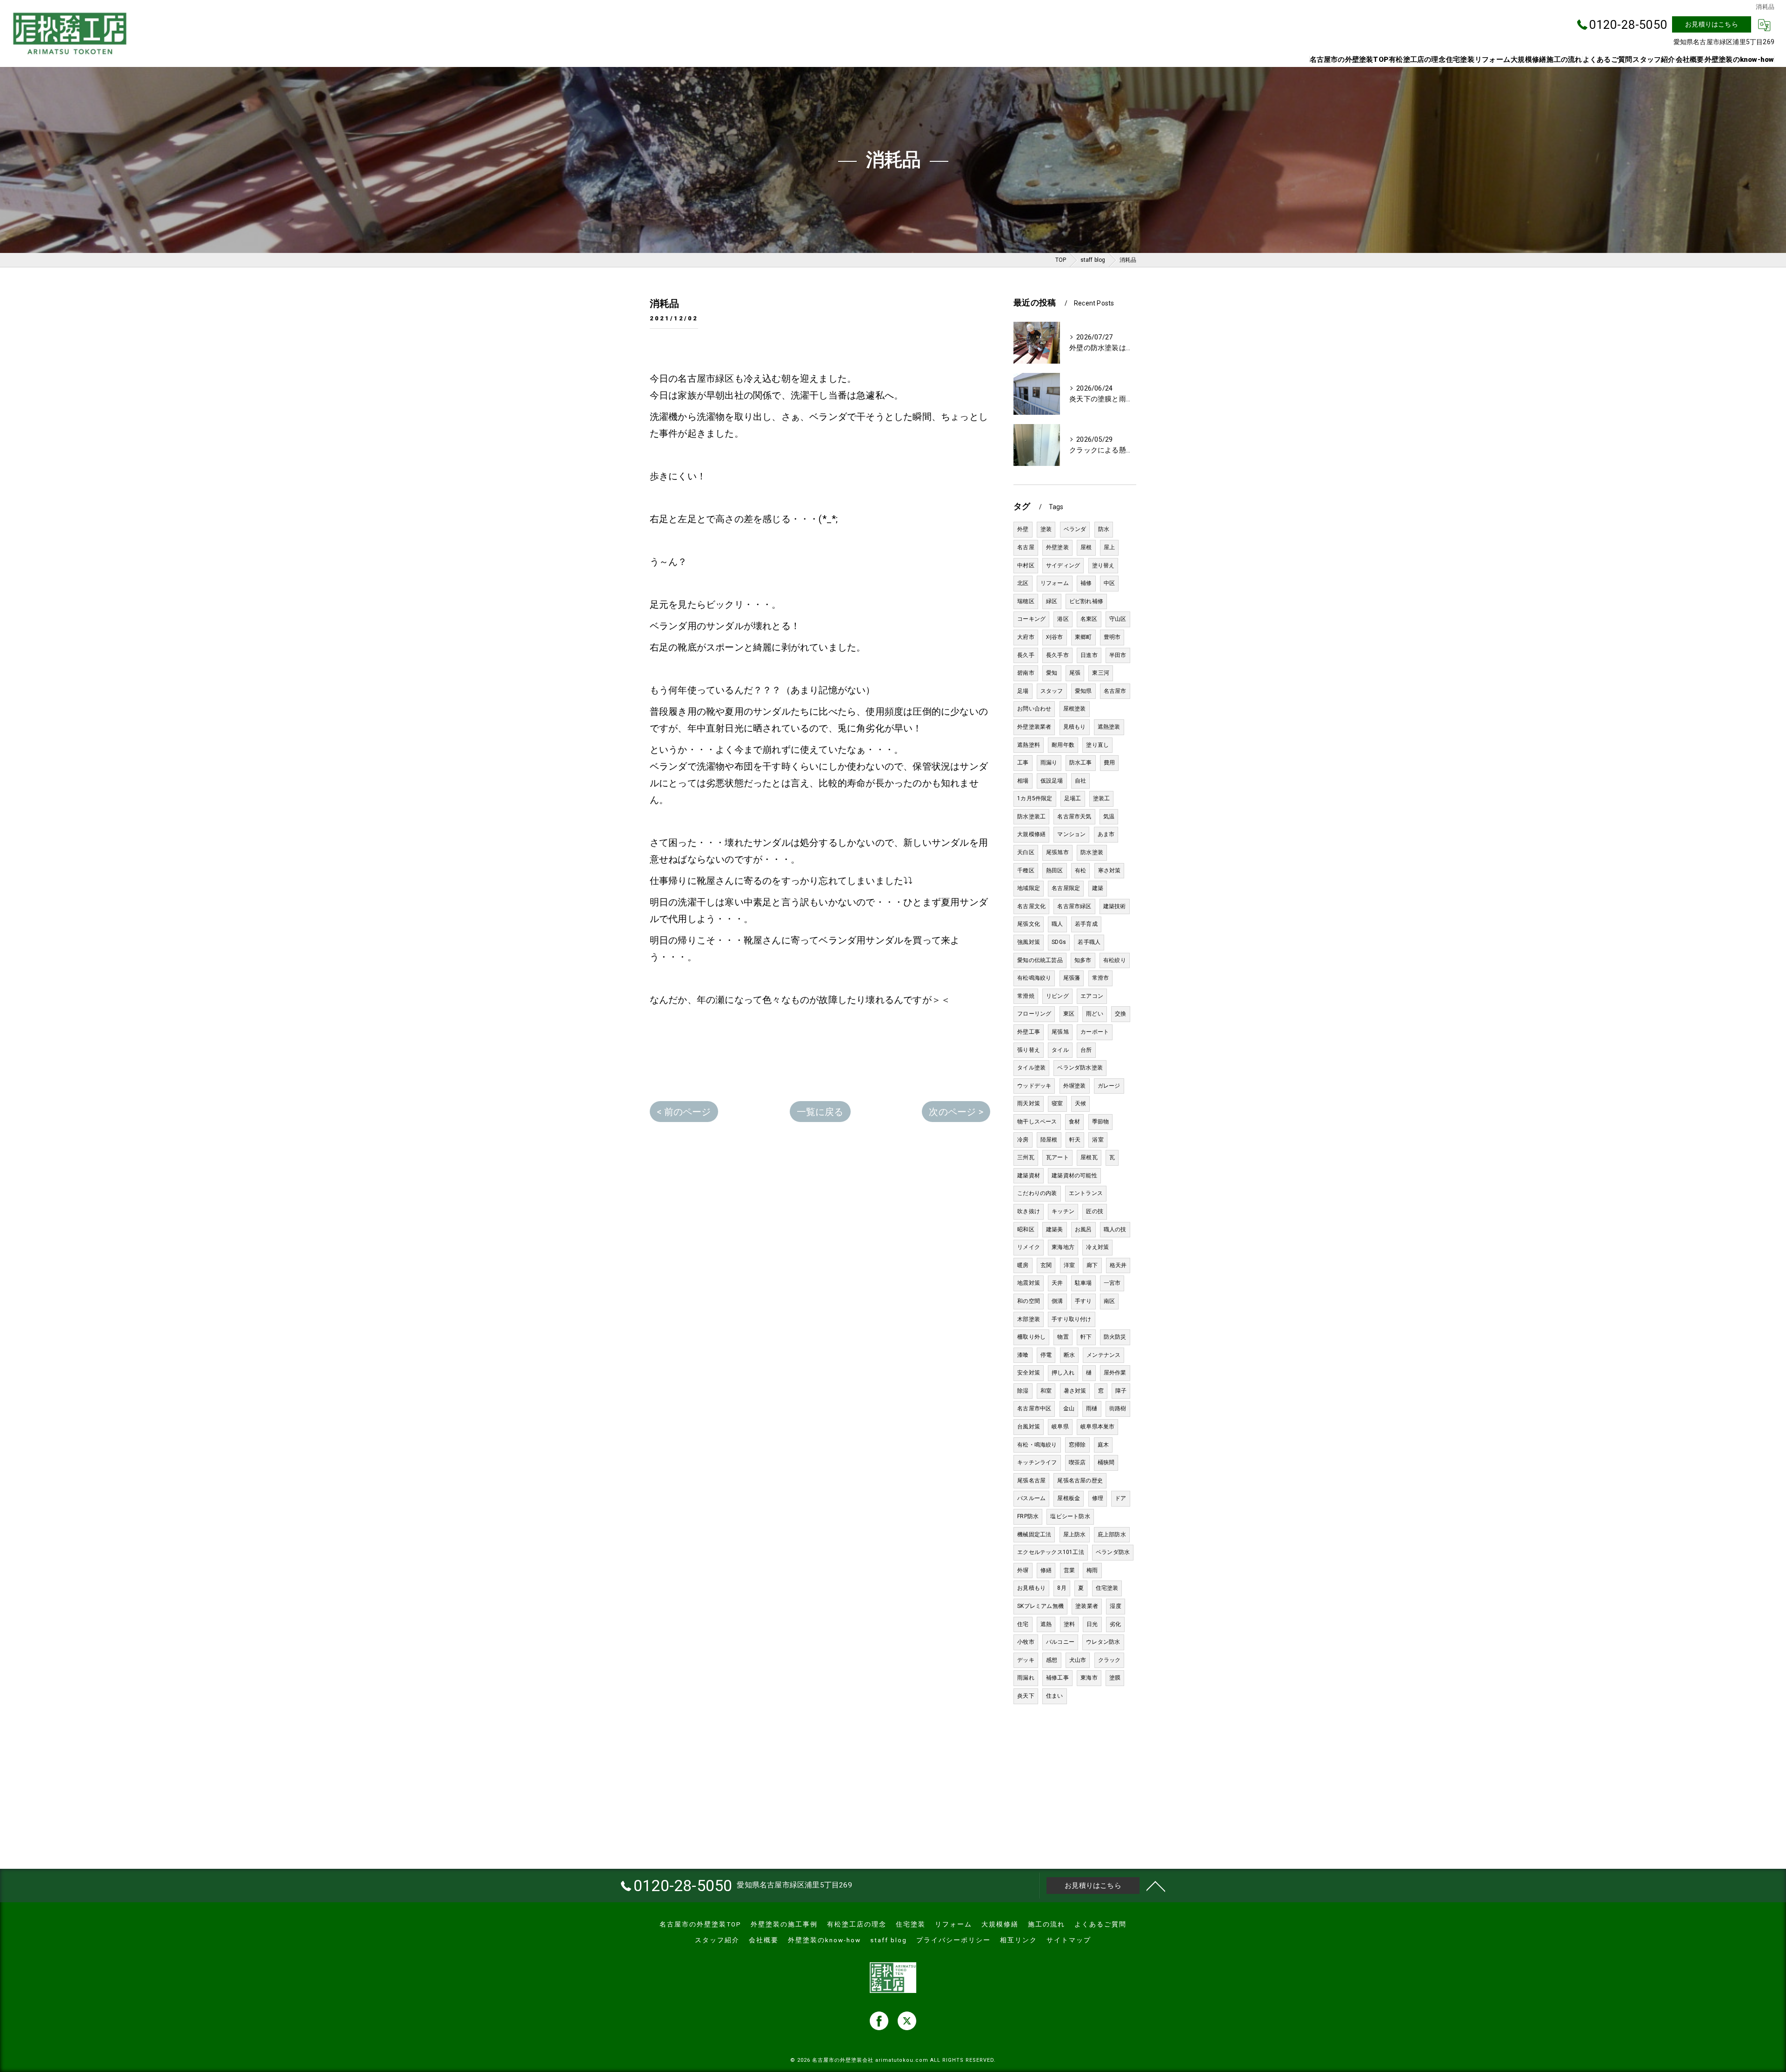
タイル (1060, 1050)
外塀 (1023, 1570)
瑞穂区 (1026, 601)
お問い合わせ (1034, 709)
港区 (1063, 619)
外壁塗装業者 (1034, 727)
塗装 (1046, 529)
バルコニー (1060, 1642)
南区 (1109, 1301)
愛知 (1052, 673)
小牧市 (1026, 1642)
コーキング (1031, 619)
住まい (1055, 1696)
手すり (1083, 1301)
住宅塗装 (1107, 1588)
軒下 (1086, 1337)
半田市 (1118, 655)
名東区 (1089, 619)
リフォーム (1055, 583)
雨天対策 (1029, 1103)
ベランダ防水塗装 (1080, 1068)
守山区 (1118, 619)
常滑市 (1101, 978)
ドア (1120, 1498)
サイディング (1063, 565)
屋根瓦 (1089, 1157)
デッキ (1026, 1660)
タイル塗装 (1031, 1068)
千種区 (1026, 870)
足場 (1023, 691)
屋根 (1086, 547)
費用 (1109, 763)
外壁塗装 (1057, 547)
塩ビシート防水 (1070, 1516)
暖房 (1023, 1265)
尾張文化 (1029, 924)
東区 (1069, 1014)
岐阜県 (1060, 1427)
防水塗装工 (1031, 817)
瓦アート (1057, 1157)
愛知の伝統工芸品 (1040, 960)
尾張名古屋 (1031, 1481)
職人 (1057, 924)
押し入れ (1063, 1373)
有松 (1080, 870)
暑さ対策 (1075, 1391)
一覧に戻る (820, 1112)
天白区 (1026, 852)
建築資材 (1029, 1175)
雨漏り (1049, 763)
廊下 (1092, 1265)
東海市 (1089, 1678)
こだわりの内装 (1037, 1193)
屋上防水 (1075, 1534)
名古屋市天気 (1074, 817)
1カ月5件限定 (1035, 798)
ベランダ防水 (1113, 1552)
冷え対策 (1097, 1247)
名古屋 (1026, 547)
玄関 (1046, 1265)
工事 (1023, 763)
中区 (1109, 583)
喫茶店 (1077, 1462)
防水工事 (1081, 763)
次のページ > (956, 1112)
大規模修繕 (1031, 834)
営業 (1069, 1570)
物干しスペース (1037, 1122)
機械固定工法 (1034, 1534)
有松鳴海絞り (1034, 978)
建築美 (1055, 1229)
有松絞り (1115, 960)
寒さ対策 (1110, 870)
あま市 (1106, 834)
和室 (1046, 1391)
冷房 (1023, 1140)
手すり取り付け (1071, 1319)
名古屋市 (1115, 691)
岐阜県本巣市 (1097, 1427)
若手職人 (1089, 942)
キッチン (1063, 1211)
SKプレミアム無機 (1040, 1606)
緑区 (1052, 601)
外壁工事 (1029, 1032)
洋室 (1069, 1265)
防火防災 (1115, 1337)
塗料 (1069, 1624)
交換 (1120, 1014)
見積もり (1075, 727)
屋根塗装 (1075, 709)
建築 (1098, 888)
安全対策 (1029, 1373)
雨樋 (1092, 1408)
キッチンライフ (1037, 1462)
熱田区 (1055, 870)
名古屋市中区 (1034, 1408)
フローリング (1034, 1014)
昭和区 (1026, 1229)
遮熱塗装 (1109, 727)
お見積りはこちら (1712, 24)
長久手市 (1057, 655)
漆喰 (1023, 1355)
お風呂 (1083, 1229)
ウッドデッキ (1034, 1086)
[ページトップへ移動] (1156, 1886)
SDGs (1059, 942)
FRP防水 (1028, 1516)
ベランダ (1075, 529)
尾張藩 (1072, 978)
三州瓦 (1026, 1157)
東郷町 (1083, 637)
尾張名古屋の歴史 (1080, 1481)
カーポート (1095, 1032)
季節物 (1101, 1122)
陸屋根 (1049, 1140)
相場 (1023, 781)
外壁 (1023, 529)
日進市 (1089, 655)
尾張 (1075, 673)
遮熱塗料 (1029, 745)
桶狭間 (1106, 1462)
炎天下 (1026, 1696)
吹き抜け (1029, 1211)
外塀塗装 (1075, 1086)
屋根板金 (1069, 1498)
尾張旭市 (1057, 852)
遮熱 (1046, 1624)
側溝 (1057, 1301)
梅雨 (1092, 1570)
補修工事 (1057, 1678)
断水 (1069, 1355)
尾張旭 (1060, 1032)
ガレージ (1109, 1086)
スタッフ (1052, 691)
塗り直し (1097, 745)
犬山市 (1078, 1660)
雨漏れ (1026, 1678)
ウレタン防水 (1103, 1642)
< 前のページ (684, 1112)
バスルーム (1031, 1498)
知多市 (1083, 960)
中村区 (1026, 565)
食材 (1074, 1122)
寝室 (1057, 1103)
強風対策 (1029, 942)
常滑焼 (1026, 996)
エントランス (1086, 1193)
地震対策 (1029, 1283)
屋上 (1109, 547)
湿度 (1115, 1606)
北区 (1023, 583)
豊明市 (1112, 637)
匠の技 (1095, 1211)
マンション (1071, 834)
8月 (1062, 1588)
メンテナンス (1103, 1355)
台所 (1086, 1050)
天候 (1080, 1103)
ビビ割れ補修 (1086, 601)
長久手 (1026, 655)
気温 (1109, 817)
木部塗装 (1029, 1319)
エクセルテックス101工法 (1051, 1552)
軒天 (1075, 1140)
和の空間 (1029, 1301)
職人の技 (1115, 1229)
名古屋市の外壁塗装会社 (843, 2060)
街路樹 (1118, 1408)
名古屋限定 (1066, 888)
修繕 (1046, 1570)
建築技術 (1115, 906)
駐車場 (1083, 1283)
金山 (1069, 1408)
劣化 (1115, 1624)
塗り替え (1103, 565)
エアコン (1092, 996)
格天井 (1118, 1265)
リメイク (1029, 1247)
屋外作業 (1115, 1373)
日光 (1092, 1624)
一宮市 (1112, 1283)
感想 (1052, 1660)
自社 (1080, 781)
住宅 (1023, 1624)
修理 (1098, 1498)
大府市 (1026, 637)
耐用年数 (1063, 745)
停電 (1046, 1355)
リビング (1057, 996)
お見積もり (1031, 1588)
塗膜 (1115, 1678)
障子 (1121, 1391)
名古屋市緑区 (1074, 906)
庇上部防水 (1112, 1534)
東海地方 (1063, 1247)
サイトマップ (1069, 1940)
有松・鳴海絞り (1037, 1445)
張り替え (1029, 1050)
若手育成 (1086, 924)
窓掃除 (1077, 1445)
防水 (1104, 529)
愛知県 (1083, 691)
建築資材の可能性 (1074, 1175)
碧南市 (1026, 673)
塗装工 (1102, 798)
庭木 (1103, 1445)
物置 (1063, 1337)
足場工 (1073, 798)
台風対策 (1029, 1427)
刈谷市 (1055, 637)
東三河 (1101, 673)
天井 (1057, 1283)
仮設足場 (1052, 781)
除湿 (1023, 1391)
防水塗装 (1092, 852)
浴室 (1098, 1140)
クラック (1110, 1660)
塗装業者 (1087, 1606)
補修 (1086, 583)
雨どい (1095, 1014)
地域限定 (1029, 888)
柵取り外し (1031, 1337)
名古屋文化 (1031, 906)
